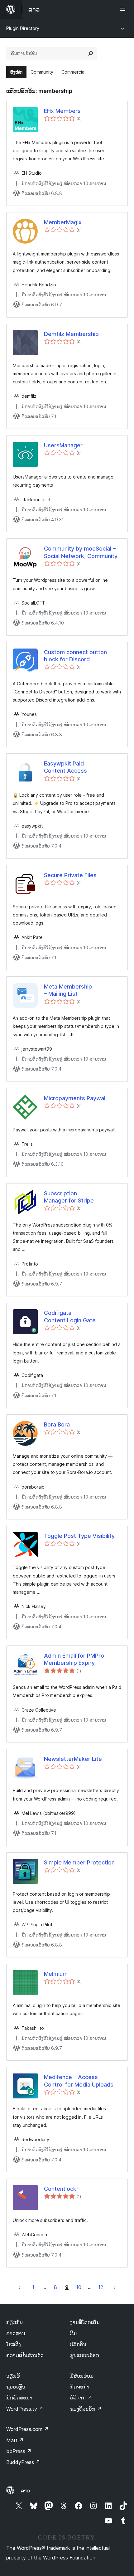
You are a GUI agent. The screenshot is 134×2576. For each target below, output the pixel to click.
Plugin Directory (23, 28)
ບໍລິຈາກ (81, 2398)
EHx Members (62, 111)
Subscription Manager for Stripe (69, 1197)
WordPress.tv (25, 2409)
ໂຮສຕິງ (14, 2344)
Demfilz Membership (71, 334)
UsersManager (63, 445)
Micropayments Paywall (75, 1098)
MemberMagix (63, 222)
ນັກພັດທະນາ (19, 2398)
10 (79, 2287)
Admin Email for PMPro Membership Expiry (74, 1659)
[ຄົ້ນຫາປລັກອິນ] (91, 53)
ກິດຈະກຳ (80, 2387)
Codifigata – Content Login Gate (70, 1316)
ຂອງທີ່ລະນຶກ (86, 2409)
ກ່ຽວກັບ (14, 2322)
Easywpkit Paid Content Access (65, 767)
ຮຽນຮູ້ (13, 2376)
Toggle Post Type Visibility (79, 1536)
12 (101, 2287)
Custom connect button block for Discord (75, 656)
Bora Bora (57, 1424)
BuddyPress (23, 2462)
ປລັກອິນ (78, 2344)
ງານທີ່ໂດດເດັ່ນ (85, 2322)
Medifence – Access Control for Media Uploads (79, 2081)
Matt (15, 2440)
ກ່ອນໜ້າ (19, 2287)
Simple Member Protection (79, 1862)
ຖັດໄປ (115, 2287)
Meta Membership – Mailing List (68, 990)
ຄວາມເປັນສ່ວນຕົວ (25, 2355)
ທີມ (73, 2333)
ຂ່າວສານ (16, 2333)
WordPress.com (27, 2429)
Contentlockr (61, 2189)
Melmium (56, 1974)
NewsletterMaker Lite (73, 1759)
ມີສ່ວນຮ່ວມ (82, 2376)
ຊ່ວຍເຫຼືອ (16, 2387)
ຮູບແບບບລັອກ (85, 2355)
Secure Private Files (70, 875)
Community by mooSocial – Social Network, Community (81, 552)
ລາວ (25, 2491)
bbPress (19, 2451)
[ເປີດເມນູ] (124, 9)
